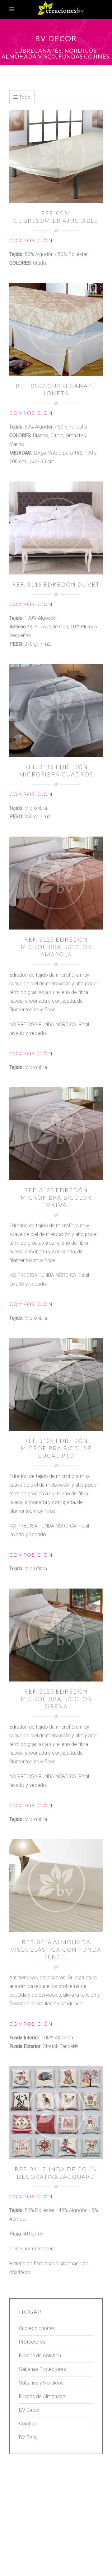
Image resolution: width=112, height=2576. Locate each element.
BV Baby (28, 2437)
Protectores (32, 2342)
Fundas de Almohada (42, 2396)
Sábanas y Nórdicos (41, 2383)
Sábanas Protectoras (42, 2369)
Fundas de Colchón (40, 2356)
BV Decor (29, 2410)
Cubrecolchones (37, 2328)
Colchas (28, 2424)
